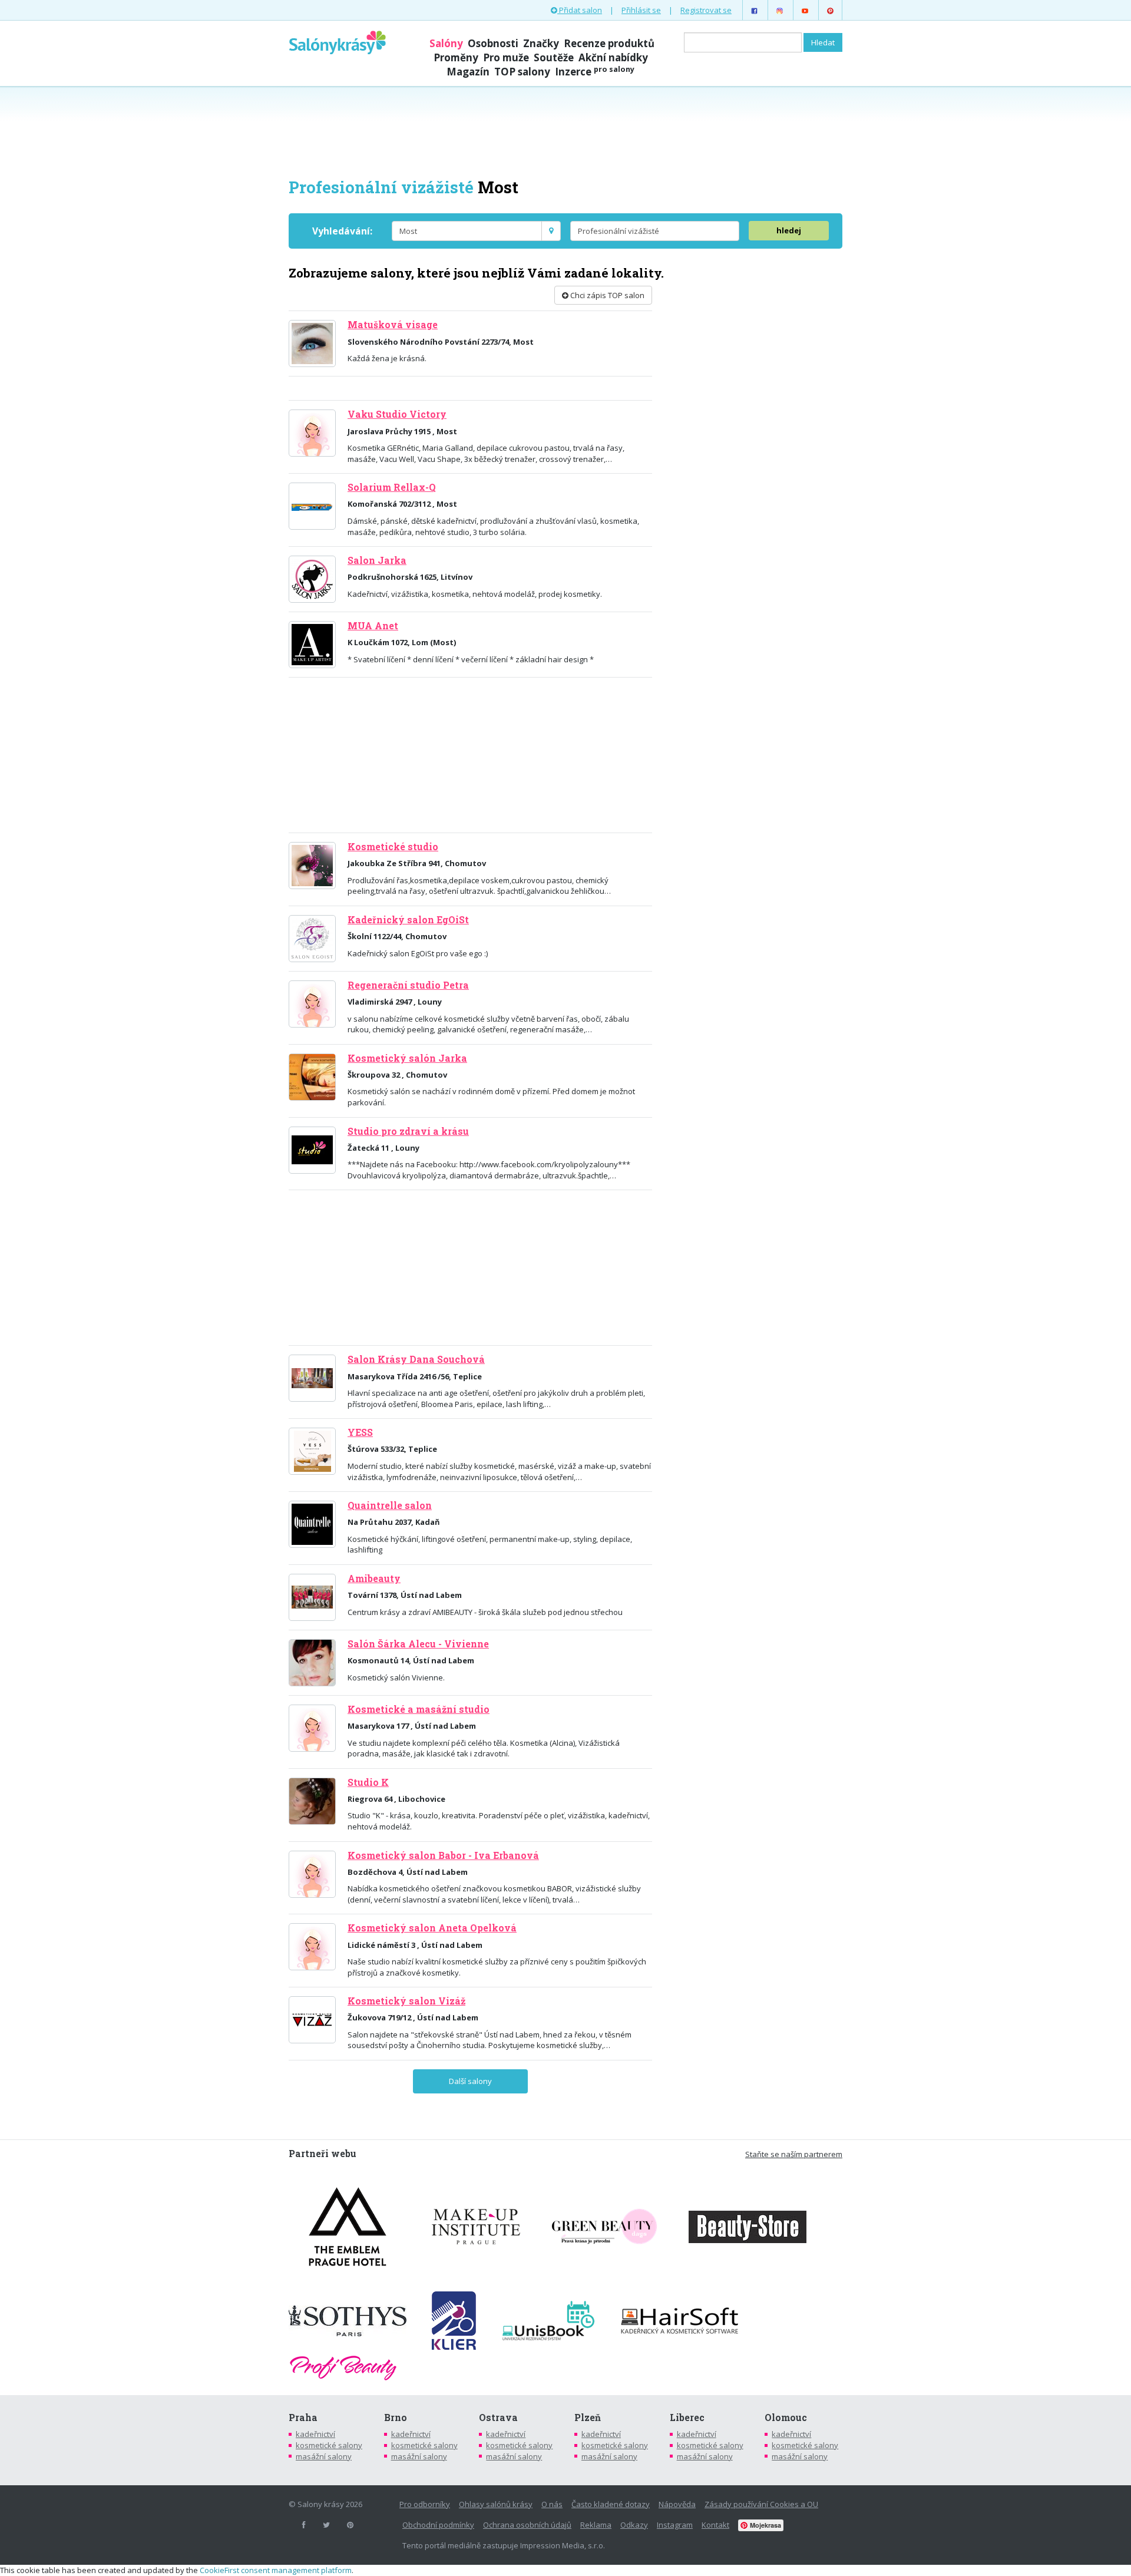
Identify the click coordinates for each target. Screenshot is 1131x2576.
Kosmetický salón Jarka (407, 1058)
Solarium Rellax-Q (392, 487)
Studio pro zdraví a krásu (408, 1131)
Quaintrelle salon (390, 1505)
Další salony (470, 2081)
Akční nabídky (613, 57)
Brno (396, 2418)
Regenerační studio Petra (408, 985)
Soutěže (554, 57)
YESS (360, 1432)
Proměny (456, 57)
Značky (541, 43)
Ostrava (498, 2418)
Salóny (446, 43)
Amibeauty (374, 1578)
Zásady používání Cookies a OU (761, 2504)
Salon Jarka (377, 560)
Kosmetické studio (393, 847)
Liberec (687, 2418)
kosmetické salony (329, 2445)
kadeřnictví (315, 2434)
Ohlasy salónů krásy (496, 2504)
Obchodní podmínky (438, 2525)
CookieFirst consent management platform (276, 2570)
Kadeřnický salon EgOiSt (408, 920)
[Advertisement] (565, 131)
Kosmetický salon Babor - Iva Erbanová (443, 1855)
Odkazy (634, 2525)
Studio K (368, 1782)
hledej (789, 230)
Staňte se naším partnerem (794, 2154)
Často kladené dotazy (611, 2504)
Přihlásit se (641, 10)
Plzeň (588, 2418)
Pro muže (506, 57)
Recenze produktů (609, 43)
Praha (303, 2418)
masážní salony (324, 2456)
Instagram (675, 2525)
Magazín (468, 72)
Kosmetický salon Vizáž (406, 2001)
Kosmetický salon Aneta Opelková (432, 1928)
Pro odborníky (425, 2504)
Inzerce (595, 72)
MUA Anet (373, 626)
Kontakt (715, 2525)
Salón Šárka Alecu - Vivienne (418, 1644)
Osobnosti (493, 43)
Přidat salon (580, 10)
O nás (552, 2504)
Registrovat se (706, 10)
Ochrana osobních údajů (527, 2525)
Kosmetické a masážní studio (419, 1709)
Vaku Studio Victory (397, 414)
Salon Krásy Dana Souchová (416, 1359)
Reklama (596, 2525)
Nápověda (677, 2504)
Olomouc (786, 2418)
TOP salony (522, 72)
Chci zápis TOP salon (606, 295)
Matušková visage (393, 325)
